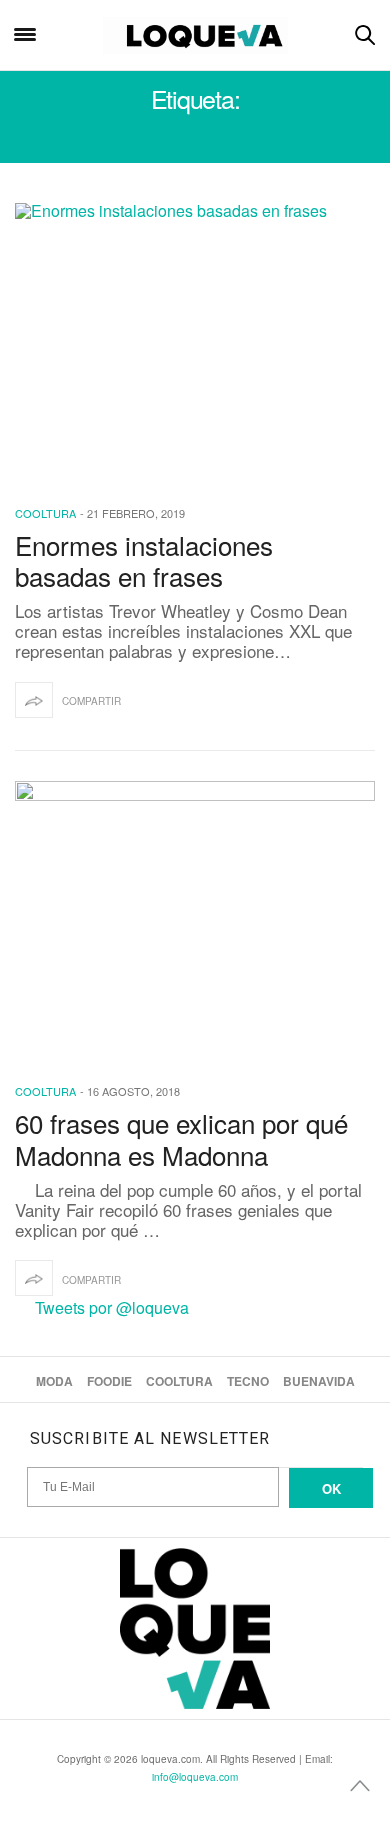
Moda (54, 1381)
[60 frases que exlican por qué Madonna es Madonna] (195, 919)
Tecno (248, 1381)
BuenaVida (319, 1381)
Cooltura (45, 513)
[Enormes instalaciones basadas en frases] (195, 341)
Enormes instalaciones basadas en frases (144, 560)
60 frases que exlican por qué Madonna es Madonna (181, 1138)
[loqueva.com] (195, 35)
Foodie (109, 1381)
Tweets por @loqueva (112, 1307)
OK (331, 1488)
